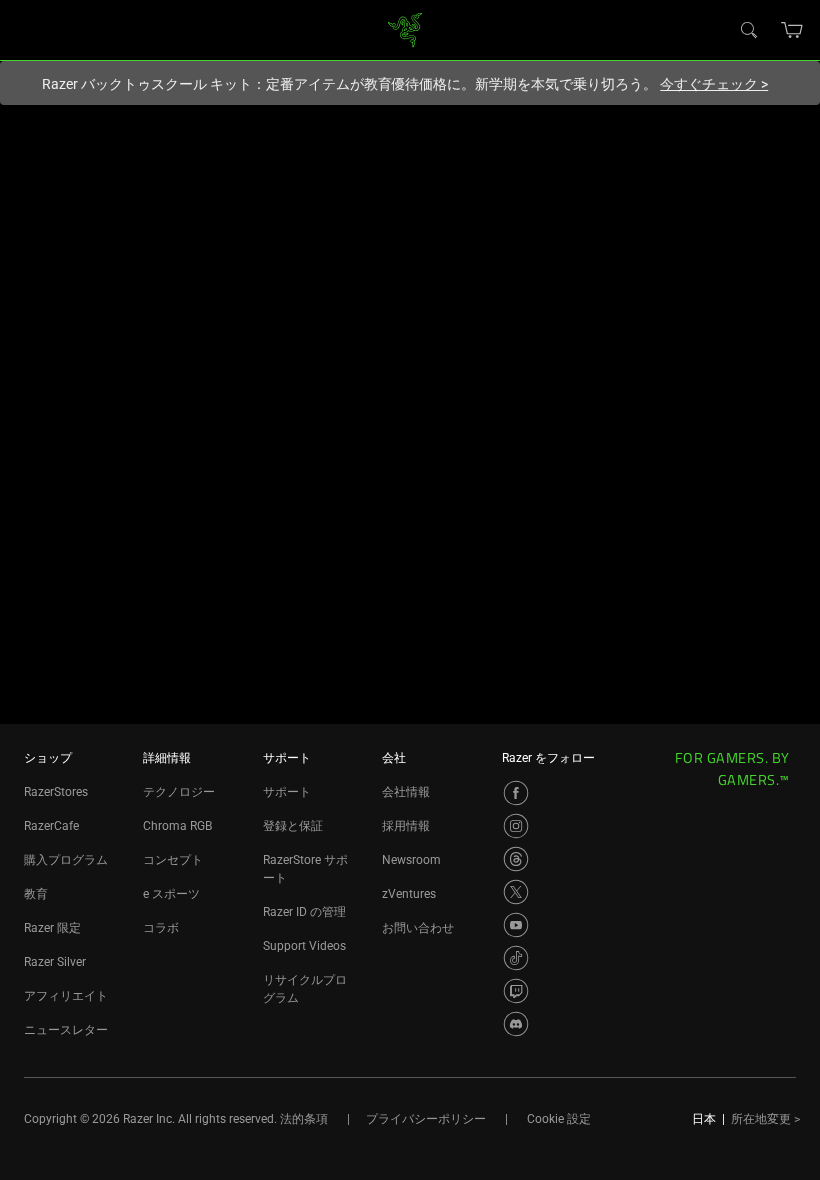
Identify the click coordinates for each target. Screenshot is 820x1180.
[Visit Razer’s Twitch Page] (516, 991)
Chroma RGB (177, 826)
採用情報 (406, 826)
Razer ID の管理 (304, 912)
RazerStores (56, 792)
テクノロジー (179, 792)
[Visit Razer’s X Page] (516, 892)
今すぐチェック (714, 84)
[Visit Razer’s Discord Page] (516, 1024)
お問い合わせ (418, 928)
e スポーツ (171, 894)
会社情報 (406, 792)
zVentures (409, 894)
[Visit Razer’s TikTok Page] (516, 958)
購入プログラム (66, 860)
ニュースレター (66, 1030)
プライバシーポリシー (426, 1119)
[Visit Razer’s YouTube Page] (516, 925)
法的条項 (304, 1119)
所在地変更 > (765, 1119)
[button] (792, 30)
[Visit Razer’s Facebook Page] (516, 793)
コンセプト (173, 860)
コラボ (161, 928)
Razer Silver (55, 962)
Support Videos (304, 946)
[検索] (748, 29)
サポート (287, 792)
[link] (405, 28)
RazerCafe (51, 826)
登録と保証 (293, 826)
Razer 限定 (52, 928)
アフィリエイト (66, 996)
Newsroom (411, 860)
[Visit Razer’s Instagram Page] (516, 826)
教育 (36, 894)
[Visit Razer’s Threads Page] (516, 859)
